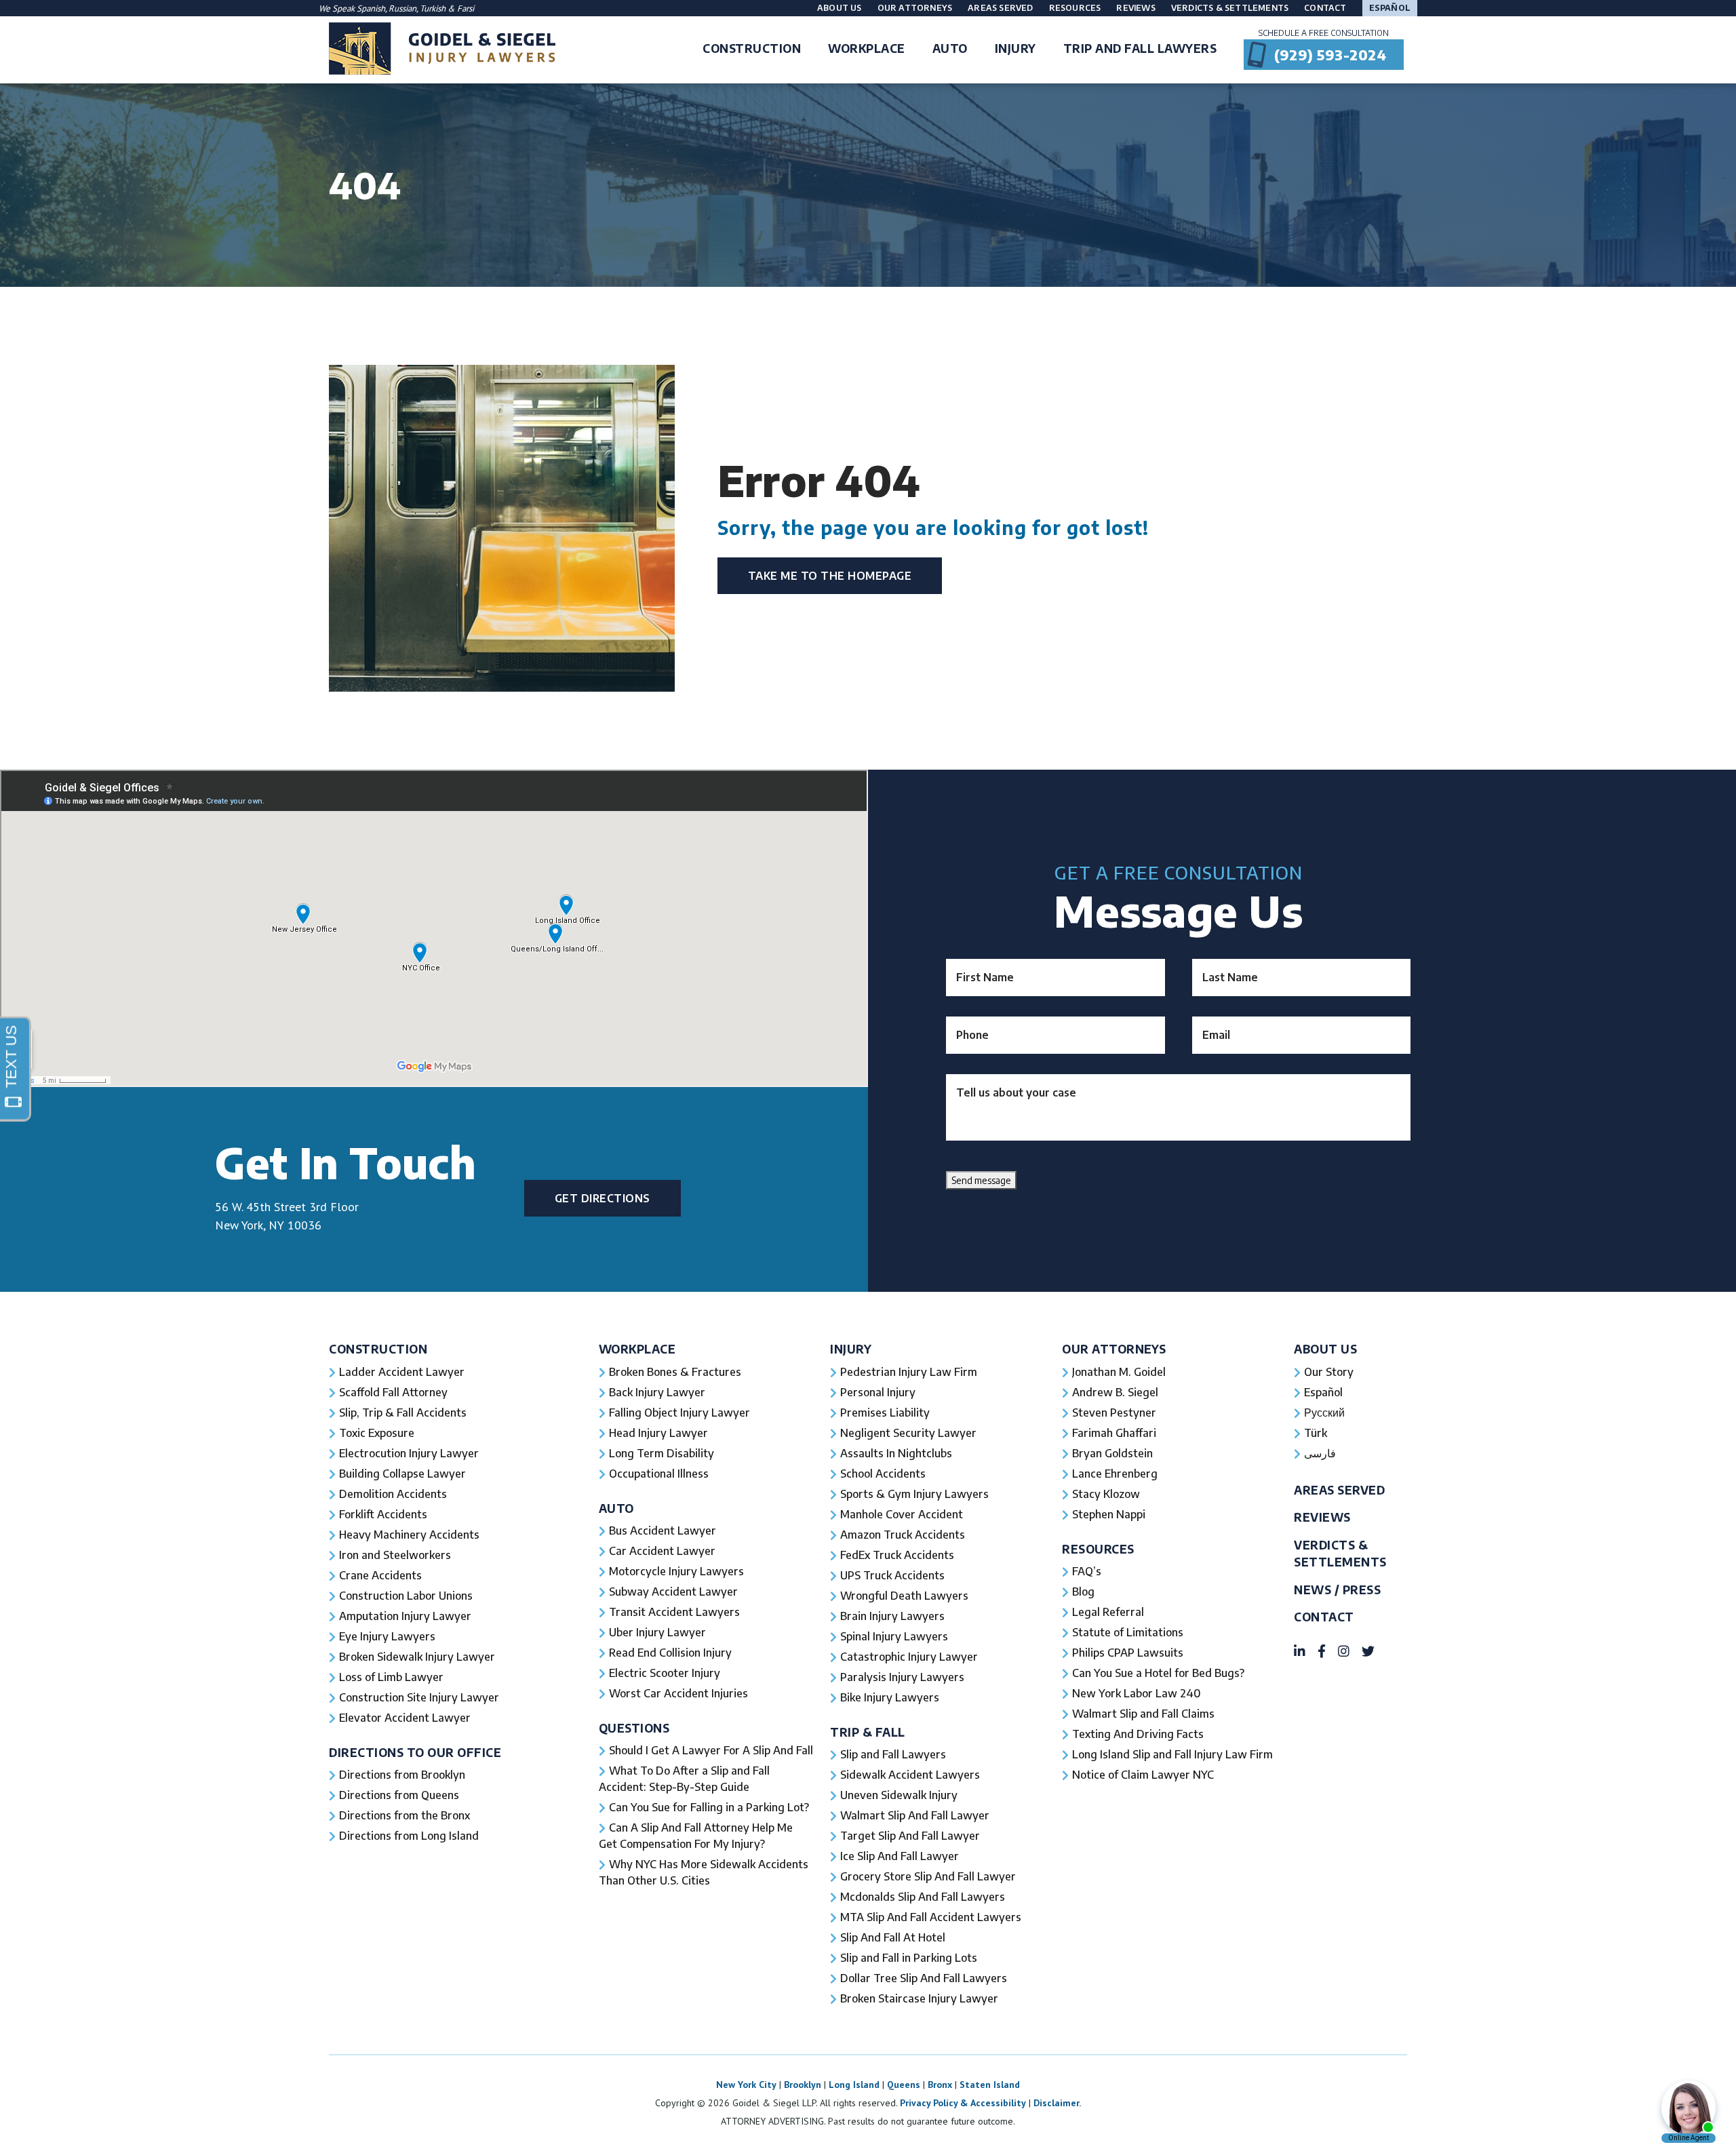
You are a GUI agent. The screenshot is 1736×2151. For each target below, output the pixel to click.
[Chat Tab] (868, 1075)
